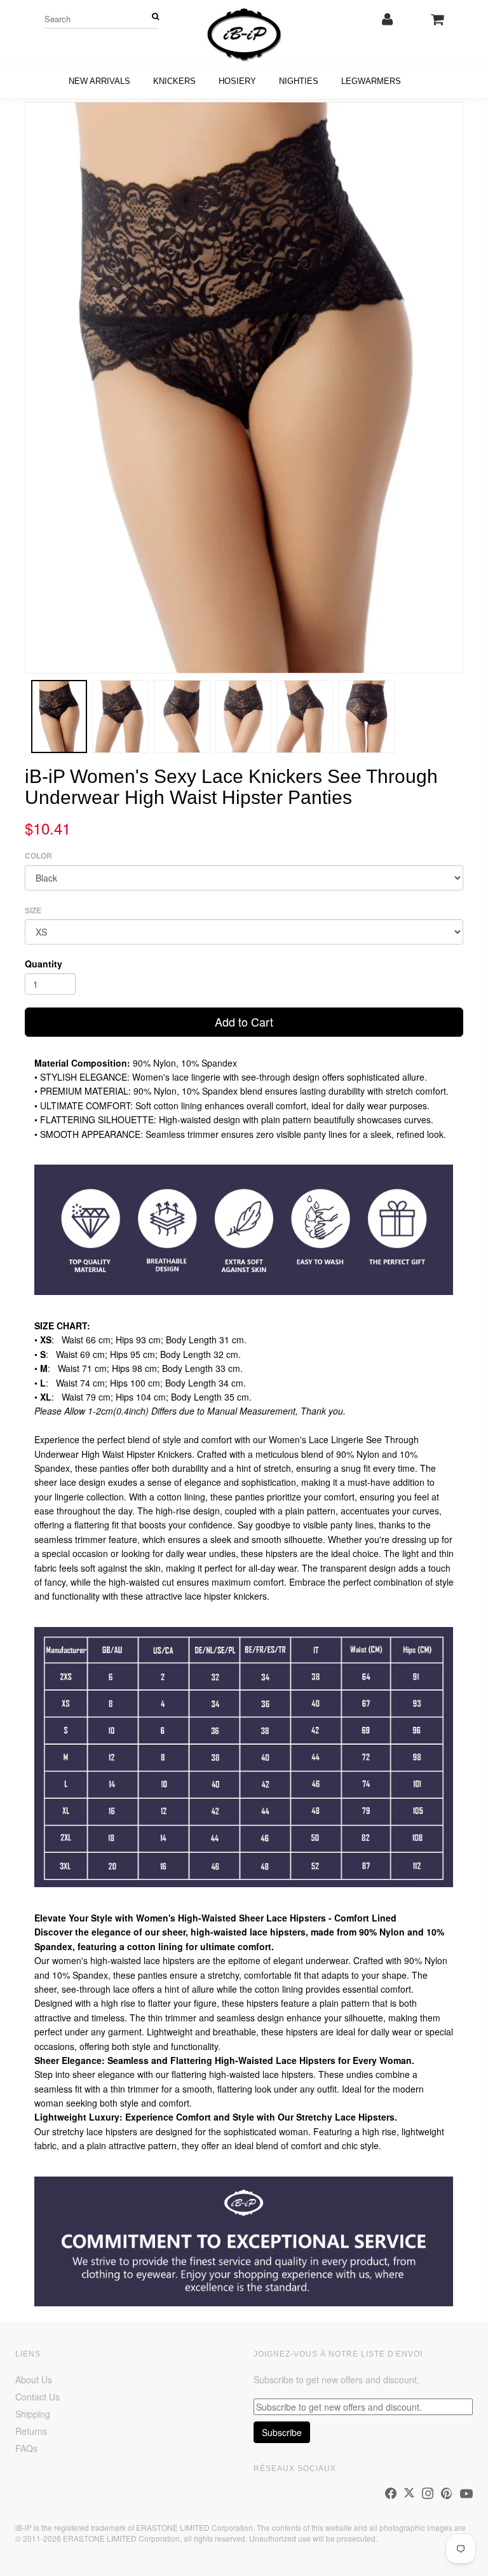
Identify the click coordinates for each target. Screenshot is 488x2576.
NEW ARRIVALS (99, 81)
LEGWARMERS (371, 81)
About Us (34, 2379)
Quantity (44, 964)
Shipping (33, 2414)
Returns (31, 2431)
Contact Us (37, 2397)
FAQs (26, 2448)
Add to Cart (244, 1021)
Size (33, 911)
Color (38, 856)
